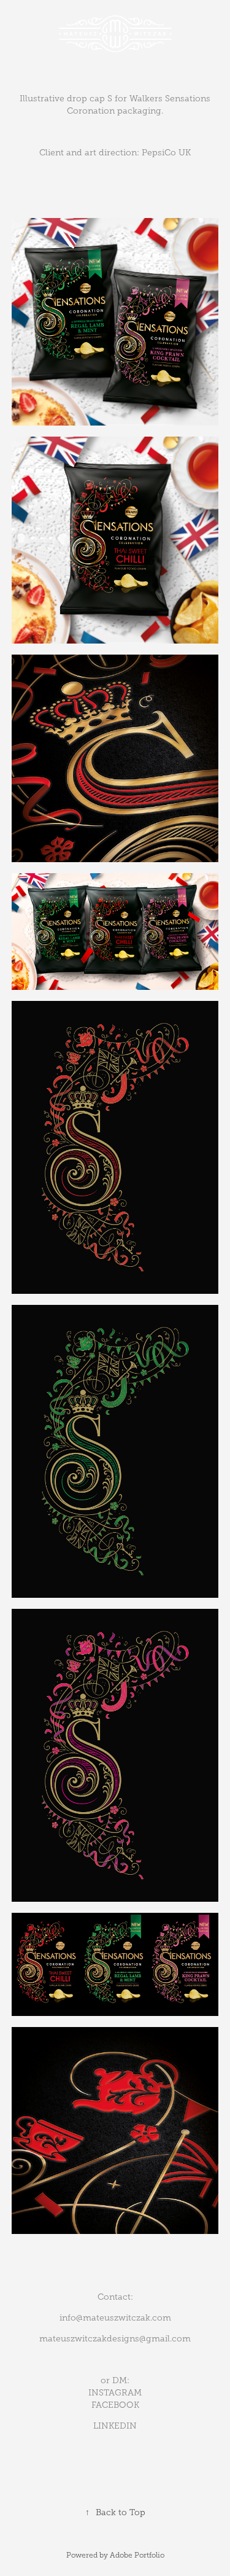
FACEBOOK (115, 2405)
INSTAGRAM (115, 2393)
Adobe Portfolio (137, 2555)
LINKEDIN (115, 2426)
